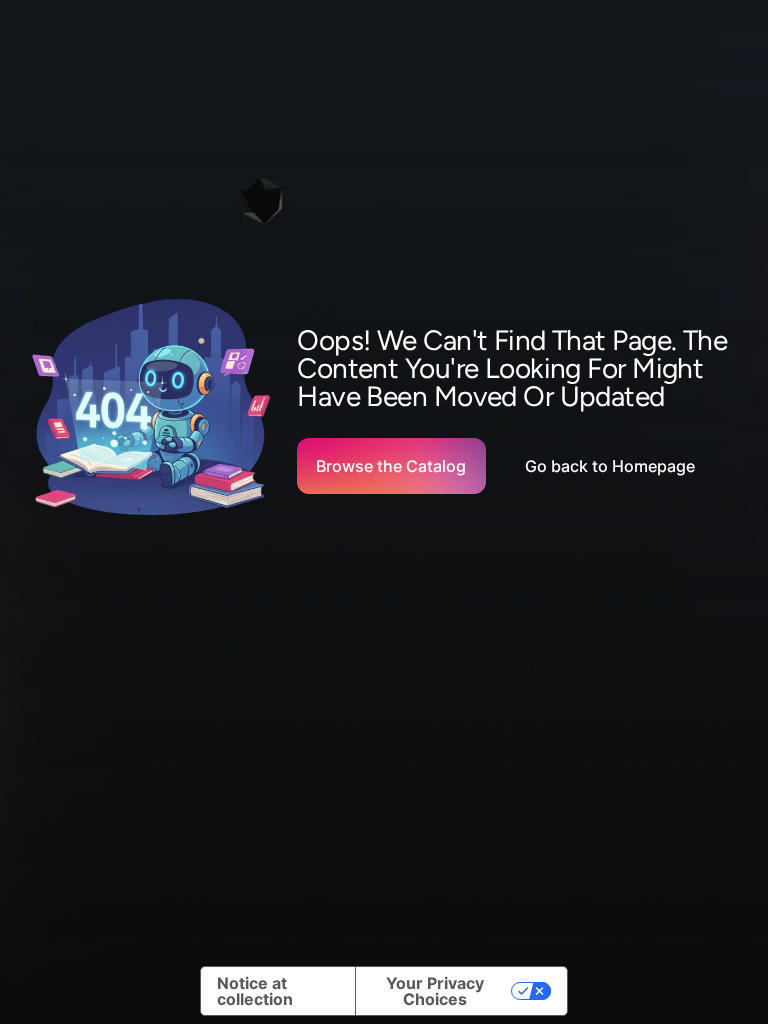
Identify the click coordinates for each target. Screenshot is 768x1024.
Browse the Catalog (391, 466)
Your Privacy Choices (435, 991)
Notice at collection (255, 991)
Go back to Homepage (610, 466)
